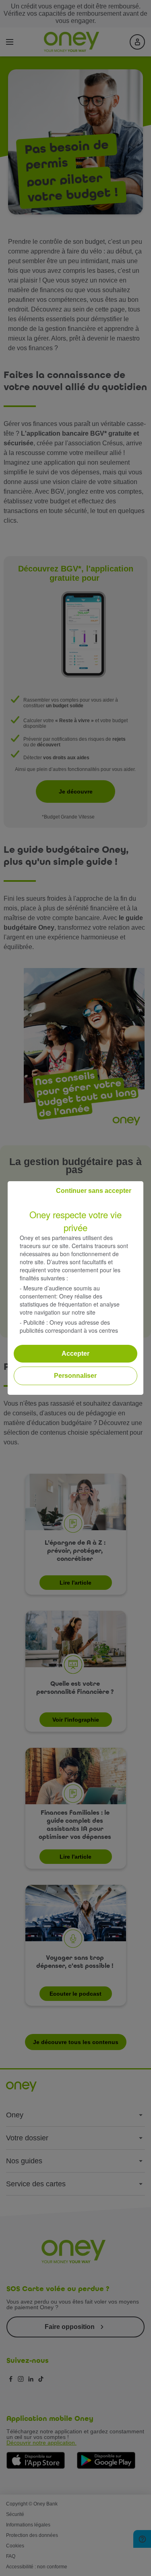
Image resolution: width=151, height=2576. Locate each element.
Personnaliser (75, 1376)
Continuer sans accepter (94, 1191)
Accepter (75, 1353)
